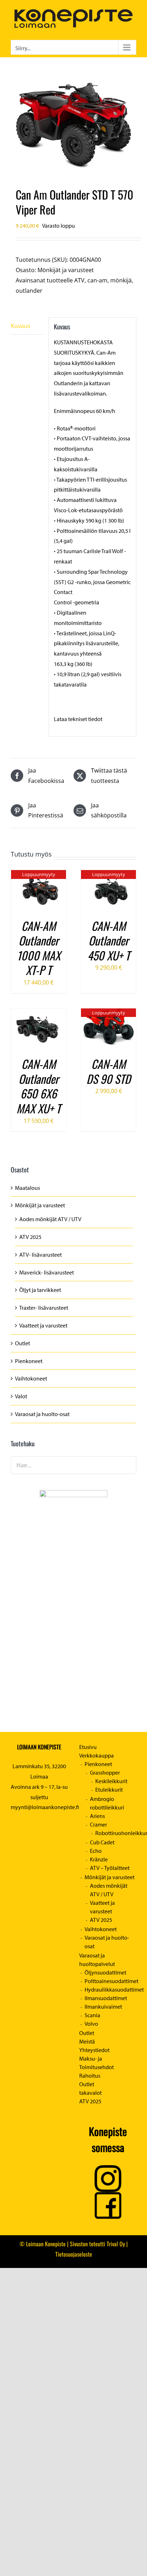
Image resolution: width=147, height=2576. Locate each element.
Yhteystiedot (94, 2050)
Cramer (98, 1824)
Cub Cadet (102, 1842)
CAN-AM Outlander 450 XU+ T (109, 940)
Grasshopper (105, 1772)
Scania (92, 2015)
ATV (79, 280)
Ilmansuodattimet (106, 1998)
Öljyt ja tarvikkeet (40, 1290)
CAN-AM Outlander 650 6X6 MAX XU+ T (39, 1086)
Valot (21, 1396)
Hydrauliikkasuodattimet (110, 1989)
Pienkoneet (29, 1361)
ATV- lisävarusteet (40, 1255)
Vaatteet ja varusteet (43, 1325)
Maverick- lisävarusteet (47, 1272)
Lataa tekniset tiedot (78, 719)
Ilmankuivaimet (103, 2007)
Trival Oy (116, 2244)
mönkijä (121, 280)
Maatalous (27, 1188)
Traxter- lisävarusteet (44, 1308)
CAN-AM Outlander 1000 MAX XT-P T (39, 948)
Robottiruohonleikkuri (116, 1833)
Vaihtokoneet (31, 1378)
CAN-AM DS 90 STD (108, 1071)
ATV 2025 (30, 1237)
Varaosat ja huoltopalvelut (97, 1960)
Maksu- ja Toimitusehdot (97, 2063)
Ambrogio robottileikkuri (107, 1803)
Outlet (22, 1343)
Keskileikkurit (111, 1781)
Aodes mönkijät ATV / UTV (50, 1219)
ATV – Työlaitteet (110, 1868)
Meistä (87, 2041)
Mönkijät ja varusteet (66, 270)
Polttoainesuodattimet (110, 1981)
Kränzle (99, 1859)
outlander (29, 291)
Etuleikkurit (109, 1790)
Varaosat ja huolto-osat (42, 1414)
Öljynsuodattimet (105, 1972)
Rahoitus (90, 2076)
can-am (97, 280)
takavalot (90, 2093)
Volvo (91, 2024)
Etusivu (88, 1747)
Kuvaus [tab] (21, 326)
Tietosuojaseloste (74, 2254)
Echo (96, 1851)
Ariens (97, 1816)
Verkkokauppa (97, 1755)
